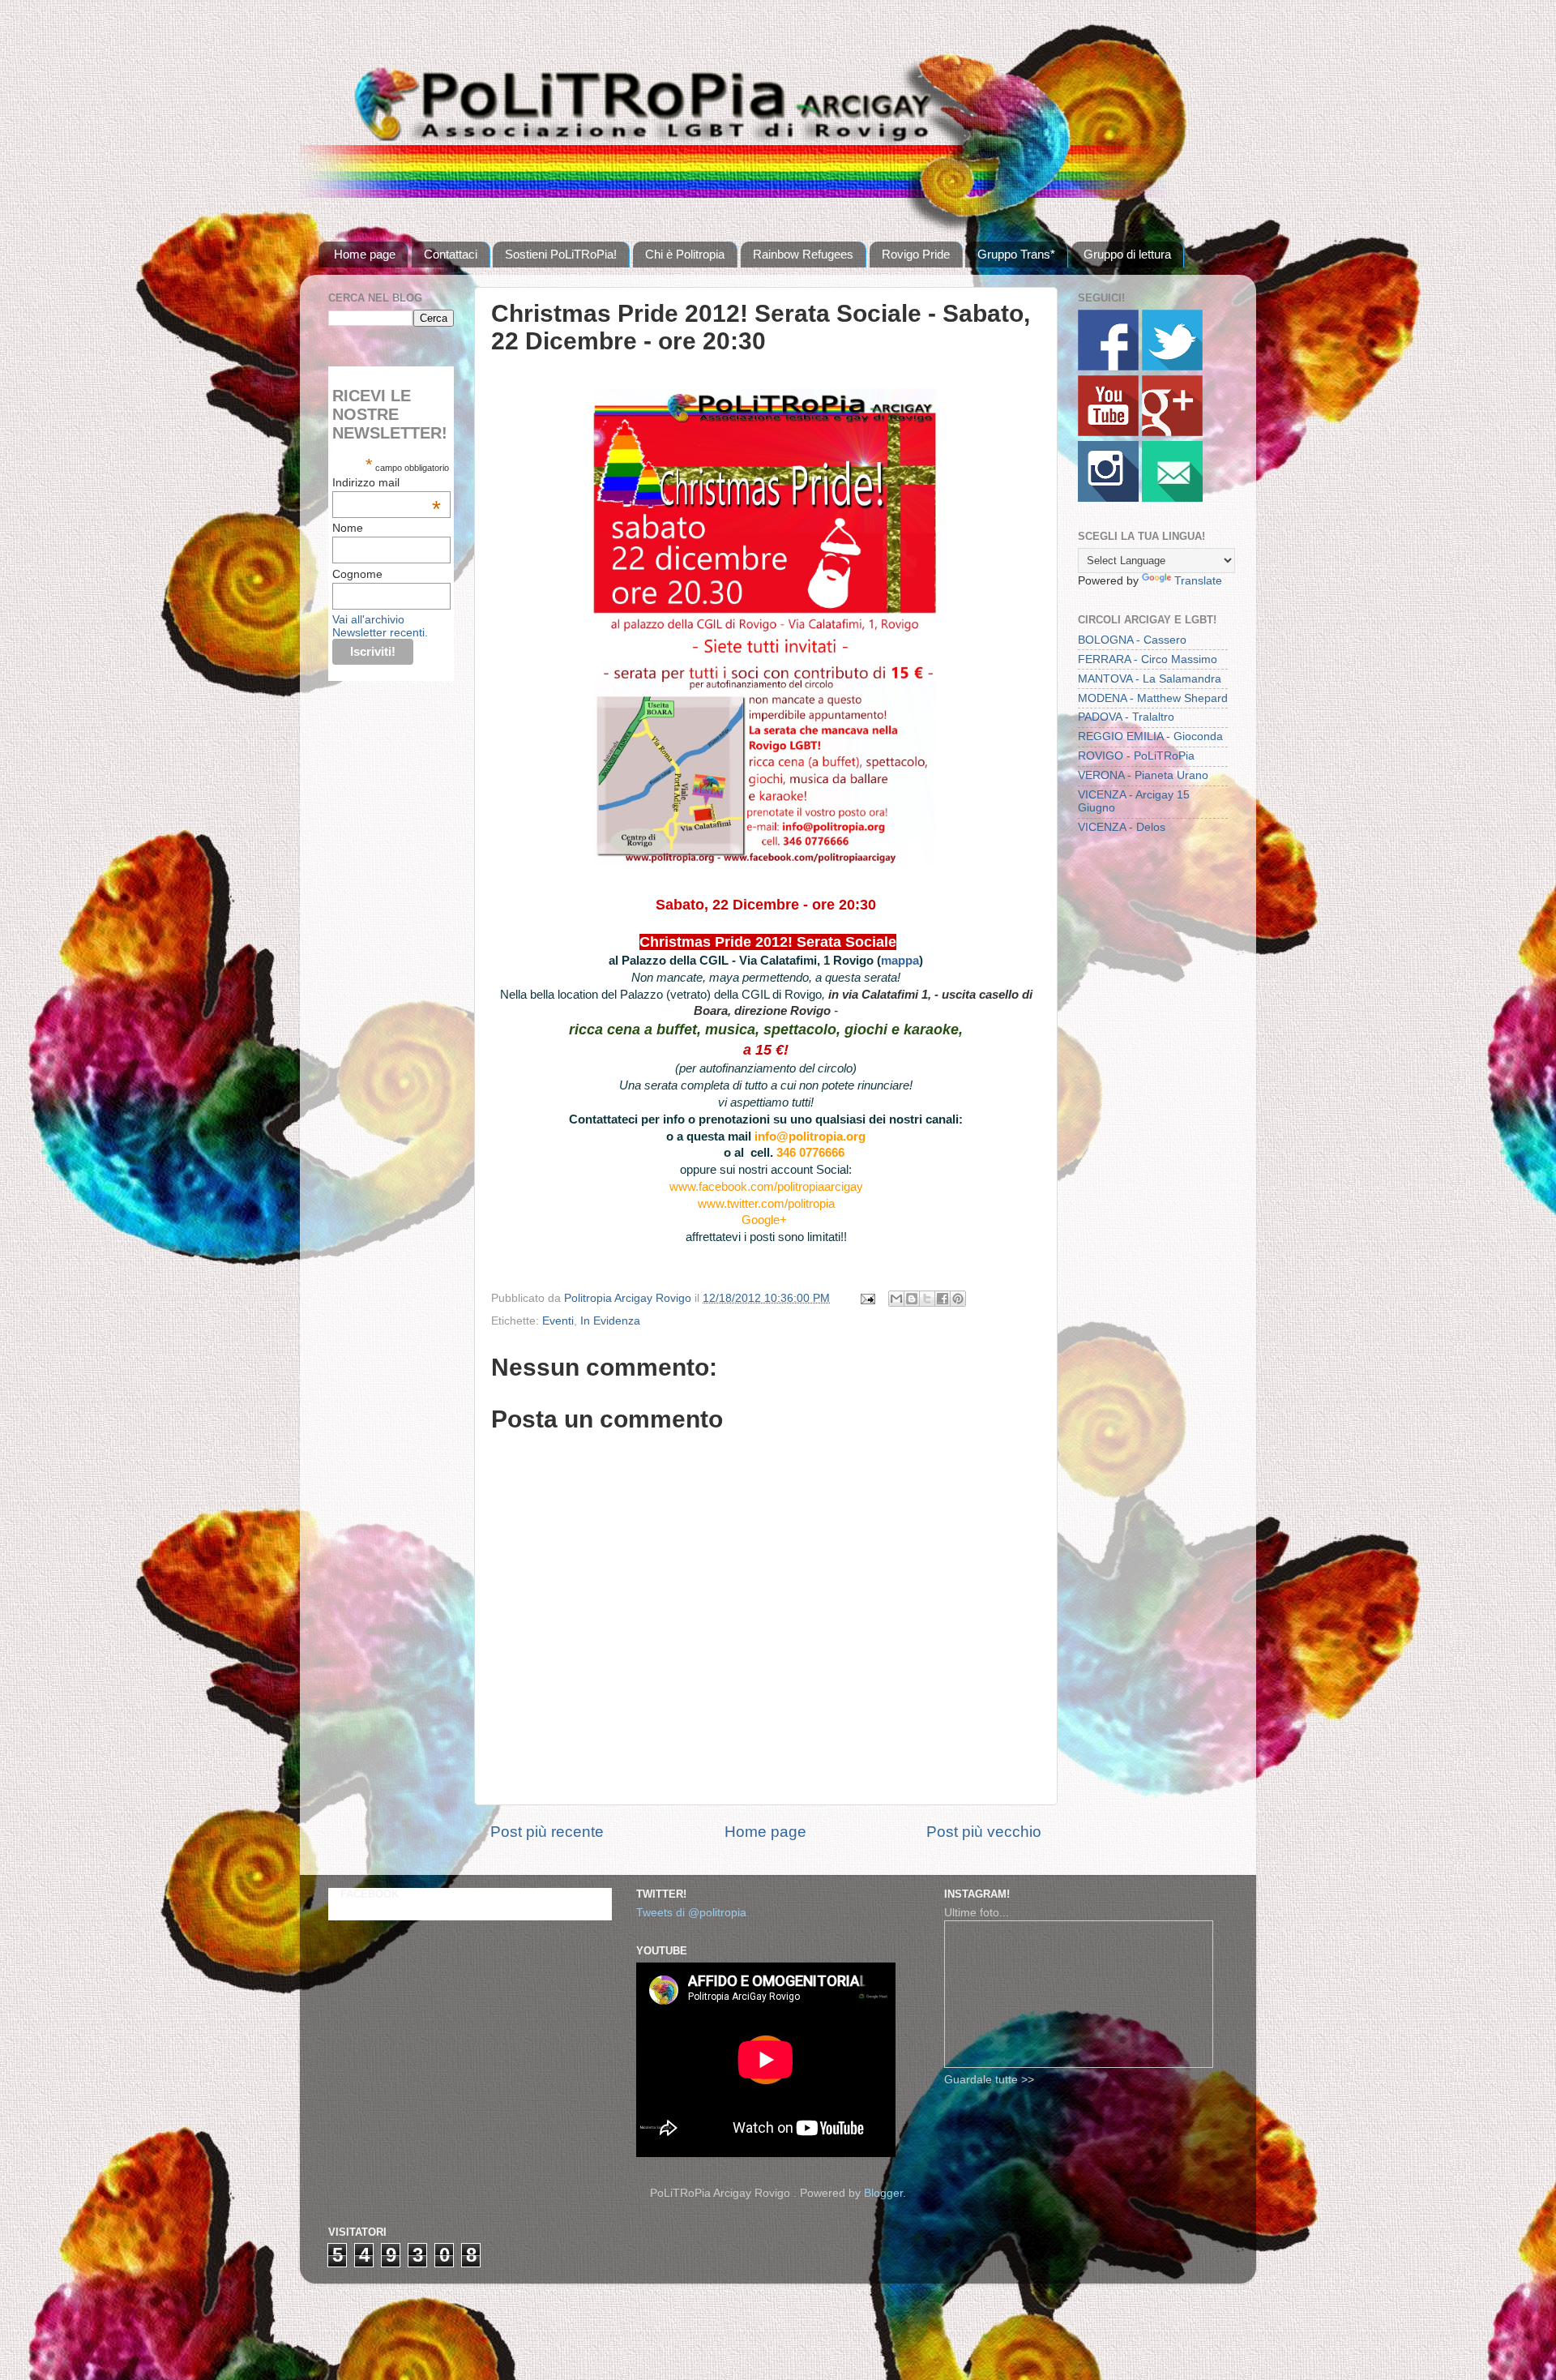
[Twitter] (1172, 367)
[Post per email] (867, 1298)
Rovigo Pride (916, 254)
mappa (900, 961)
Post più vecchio (984, 1832)
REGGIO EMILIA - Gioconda (1150, 736)
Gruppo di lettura (1127, 254)
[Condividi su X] (927, 1299)
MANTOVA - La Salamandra (1150, 679)
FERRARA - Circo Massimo (1148, 659)
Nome (348, 528)
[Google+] (1172, 432)
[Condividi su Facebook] (943, 1299)
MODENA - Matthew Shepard (1153, 698)
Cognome (357, 574)
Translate (1198, 581)
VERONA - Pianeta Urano (1143, 775)
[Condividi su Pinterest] (958, 1299)
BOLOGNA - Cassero (1132, 640)
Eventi (558, 1321)
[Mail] (1172, 498)
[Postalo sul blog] (912, 1299)
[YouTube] (1108, 432)
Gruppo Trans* (1016, 254)
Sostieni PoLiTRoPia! (561, 254)
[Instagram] (1108, 498)
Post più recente (547, 1832)
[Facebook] (1108, 367)
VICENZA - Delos (1122, 827)
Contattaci (451, 254)
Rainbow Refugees (803, 254)
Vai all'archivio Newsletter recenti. (380, 626)
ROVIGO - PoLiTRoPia (1136, 756)
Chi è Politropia (685, 254)
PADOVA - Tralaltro (1126, 717)
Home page (365, 254)
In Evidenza (610, 1321)
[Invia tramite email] (896, 1299)
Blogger (883, 2193)
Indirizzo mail (387, 482)
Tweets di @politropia (691, 1913)
